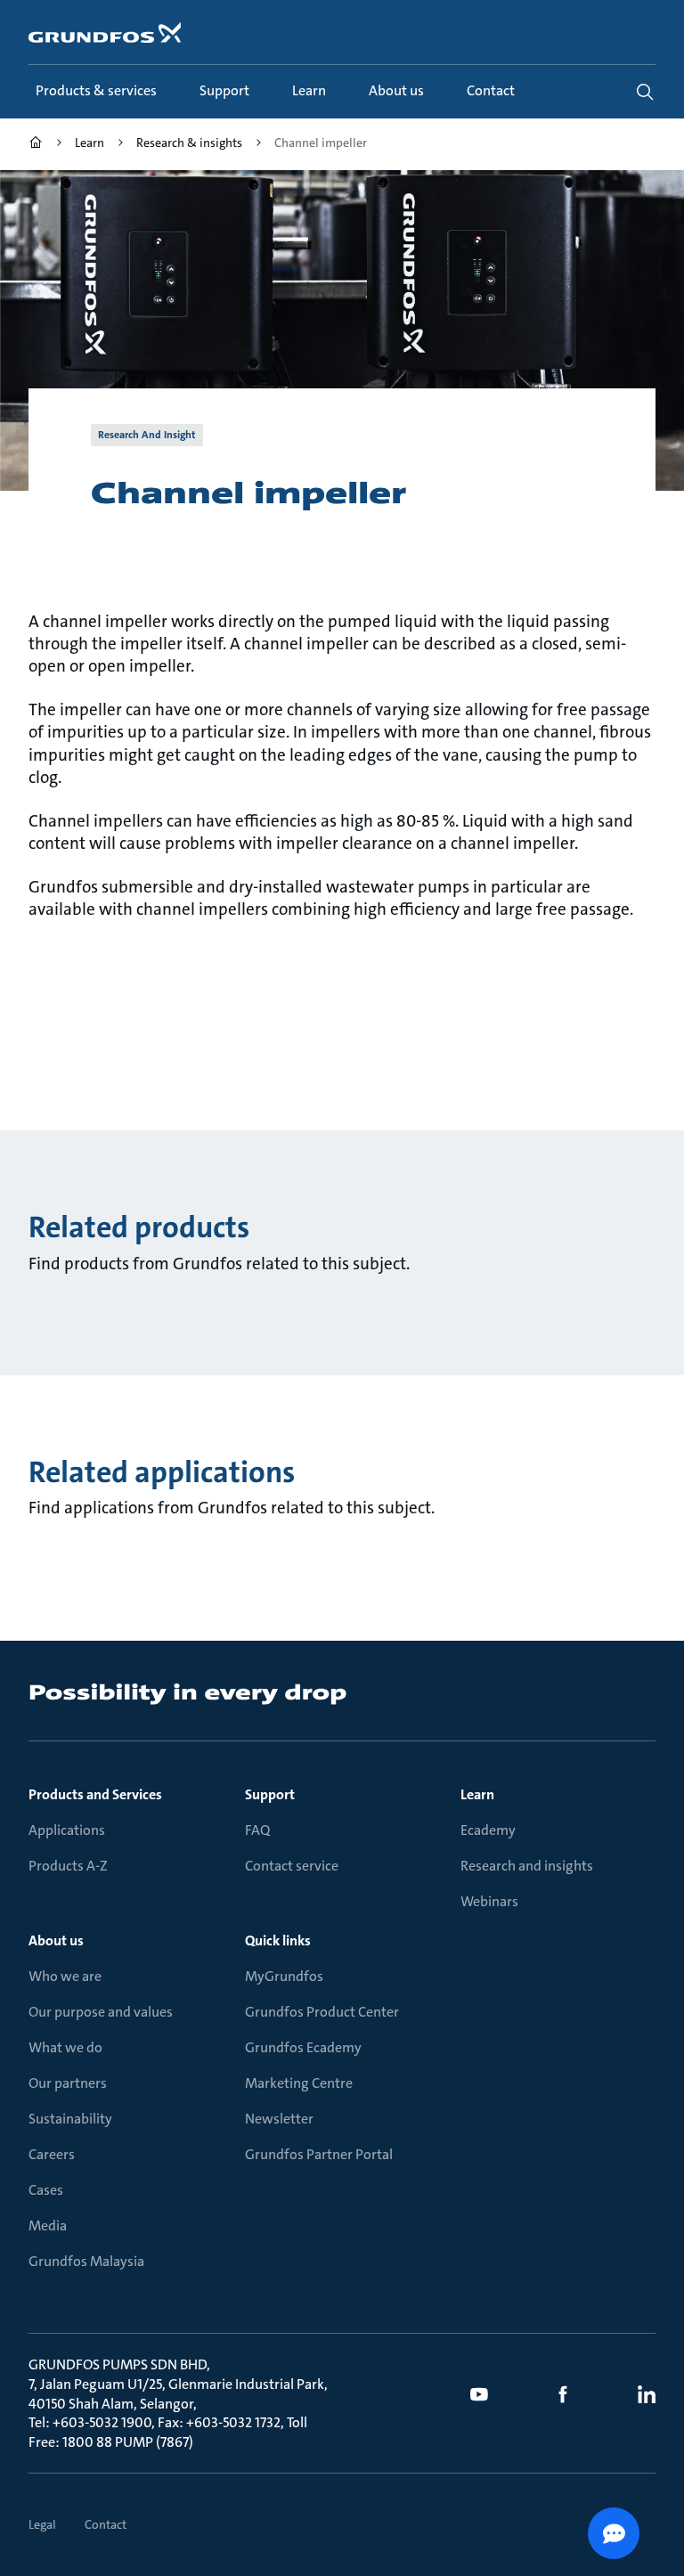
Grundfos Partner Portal (319, 2154)
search (645, 92)
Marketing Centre (299, 2083)
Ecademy (488, 1830)
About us (56, 1940)
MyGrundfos (284, 1976)
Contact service (292, 1866)
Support (270, 1794)
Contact (106, 2524)
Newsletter (279, 2119)
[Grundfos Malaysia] (36, 145)
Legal (42, 2524)
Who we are (65, 1976)
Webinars (489, 1901)
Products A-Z (68, 1866)
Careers (52, 2154)
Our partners (68, 2083)
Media (48, 2225)
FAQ (257, 1830)
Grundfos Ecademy (303, 2047)
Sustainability (70, 2119)
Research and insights (527, 1866)
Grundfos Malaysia (86, 2261)
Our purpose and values (101, 2012)
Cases (46, 2190)
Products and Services (95, 1794)
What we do (65, 2047)
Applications (67, 1830)
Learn (477, 1794)
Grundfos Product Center (322, 2012)
